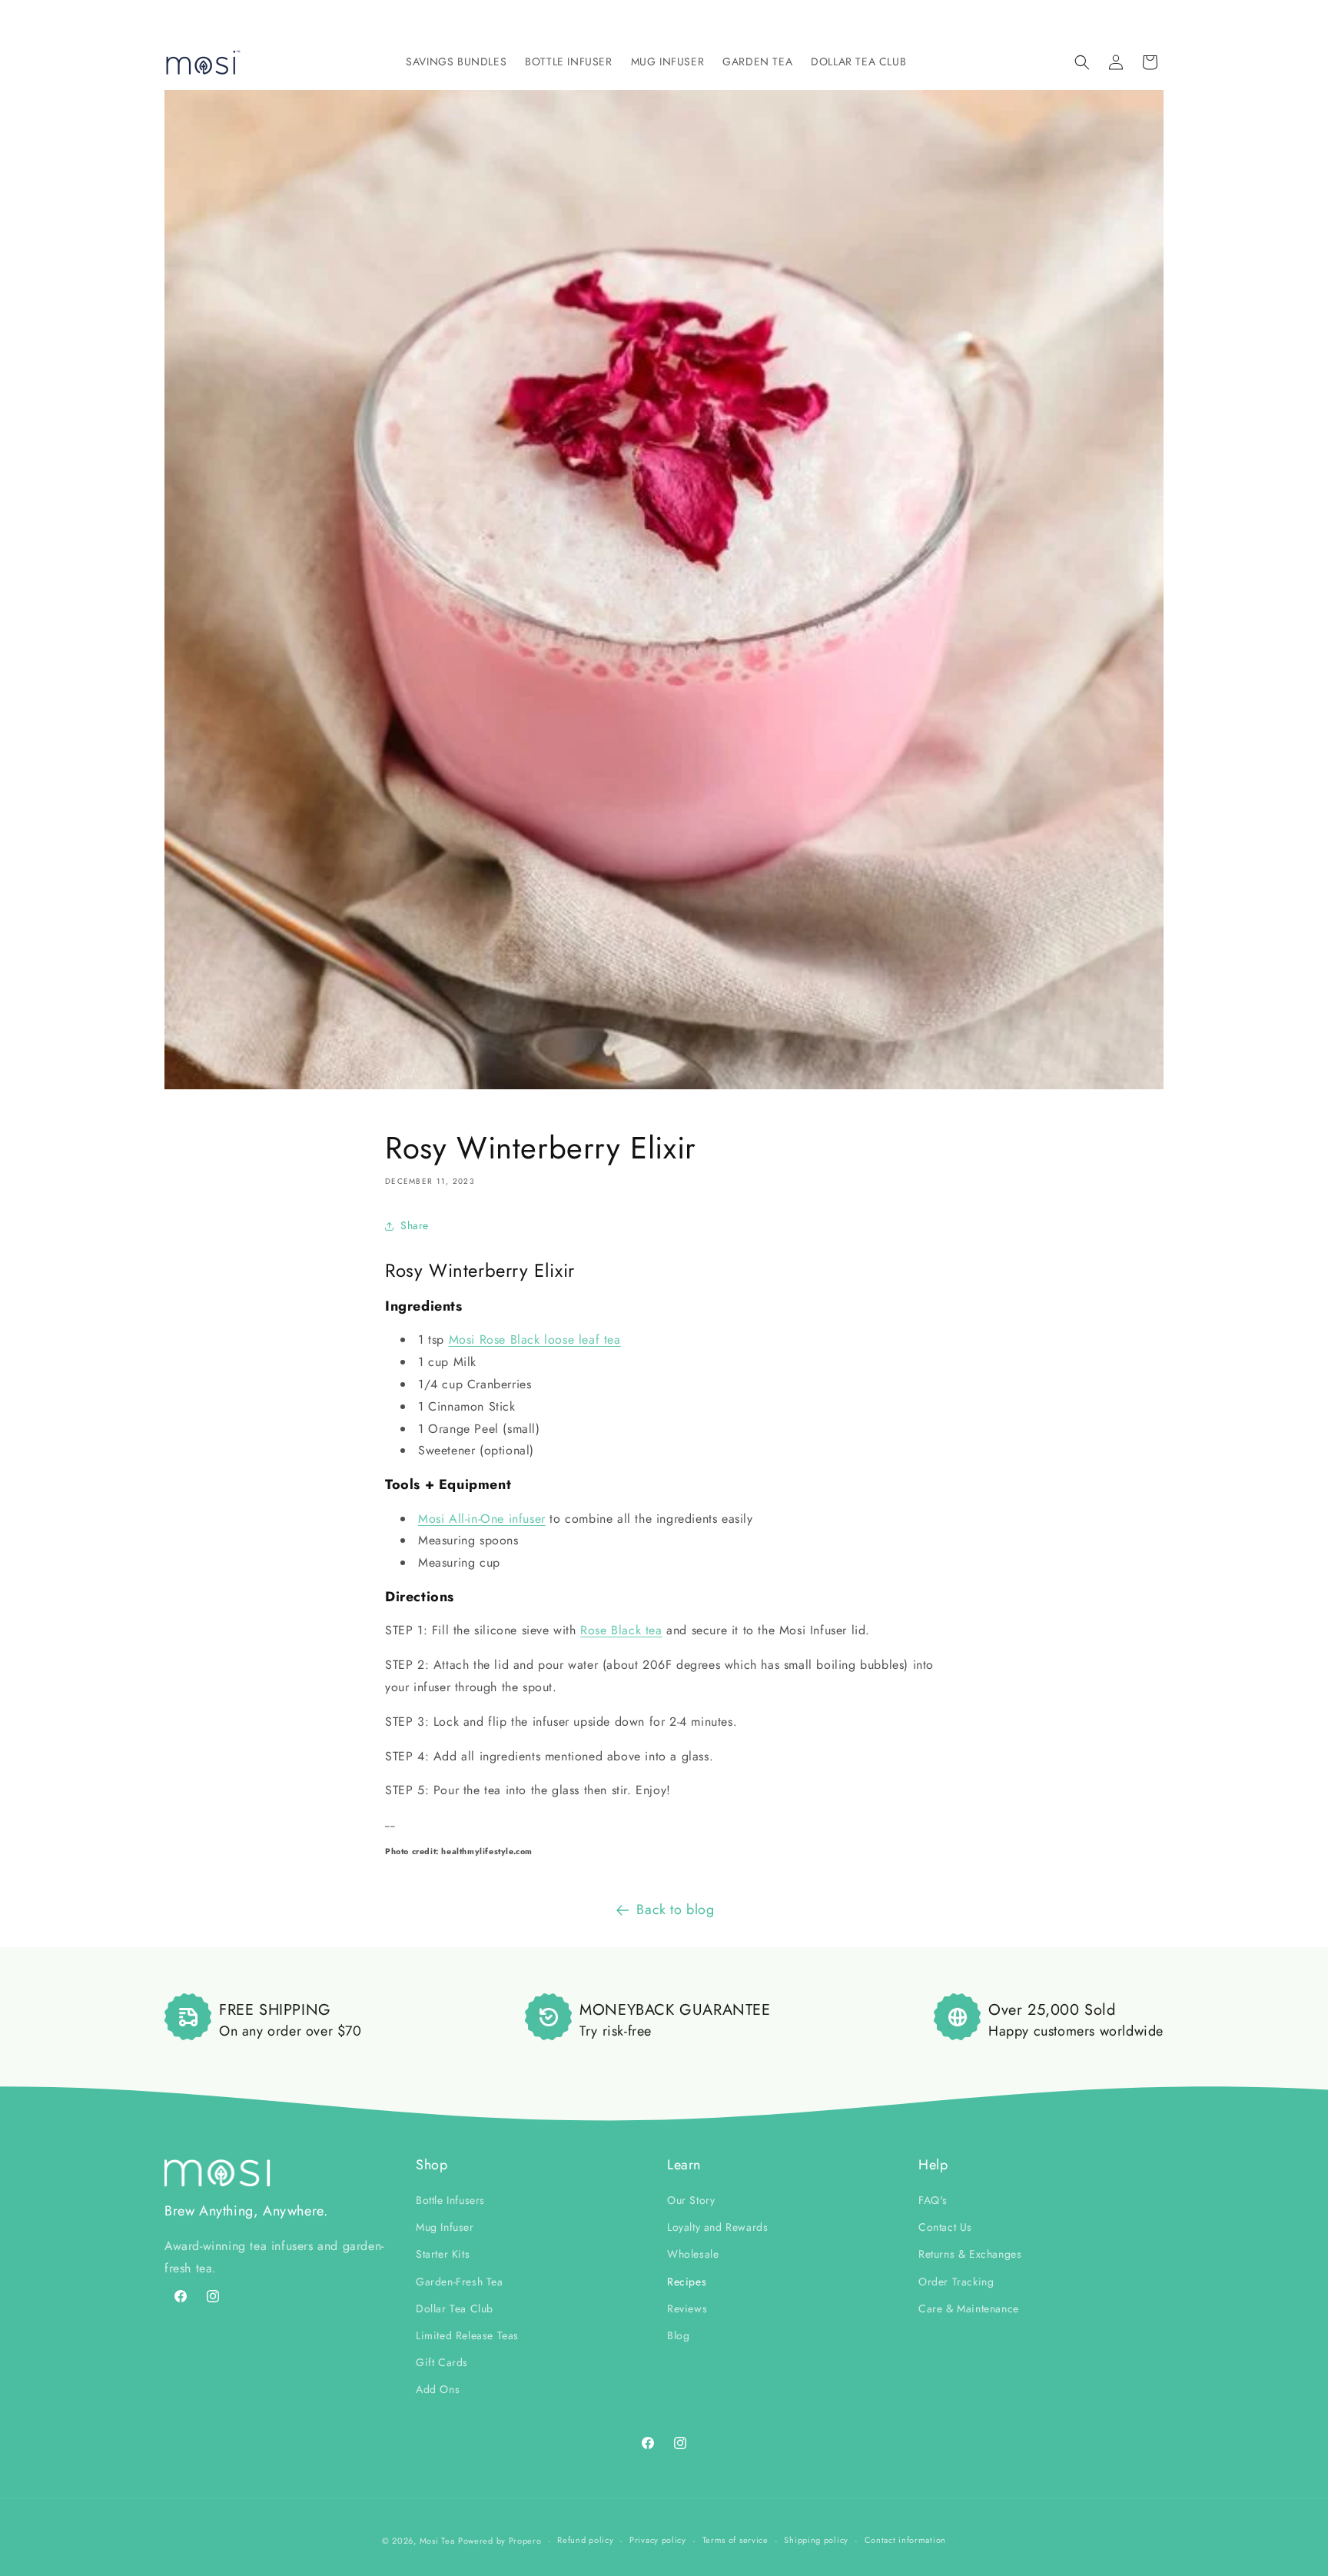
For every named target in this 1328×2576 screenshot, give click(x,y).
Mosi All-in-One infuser (482, 1519)
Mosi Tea (437, 2541)
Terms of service (735, 2540)
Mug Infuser (445, 2227)
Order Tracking (956, 2282)
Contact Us (945, 2227)
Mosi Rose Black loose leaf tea (535, 1340)
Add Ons (438, 2389)
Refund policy (585, 2540)
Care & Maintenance (969, 2308)
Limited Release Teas (467, 2335)
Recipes (687, 2282)
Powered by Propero (500, 2541)
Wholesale (693, 2254)
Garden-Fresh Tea (460, 2282)
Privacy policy (658, 2540)
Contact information (905, 2540)
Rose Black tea (621, 1630)
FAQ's (933, 2200)
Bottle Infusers (450, 2200)
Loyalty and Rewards (717, 2227)
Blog (678, 2335)
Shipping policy (816, 2540)
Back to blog (675, 1910)
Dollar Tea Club (455, 2308)
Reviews (687, 2308)
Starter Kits (443, 2254)
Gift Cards (442, 2362)
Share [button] (415, 1225)
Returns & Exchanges (970, 2254)
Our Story (691, 2200)
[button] (456, 61)
